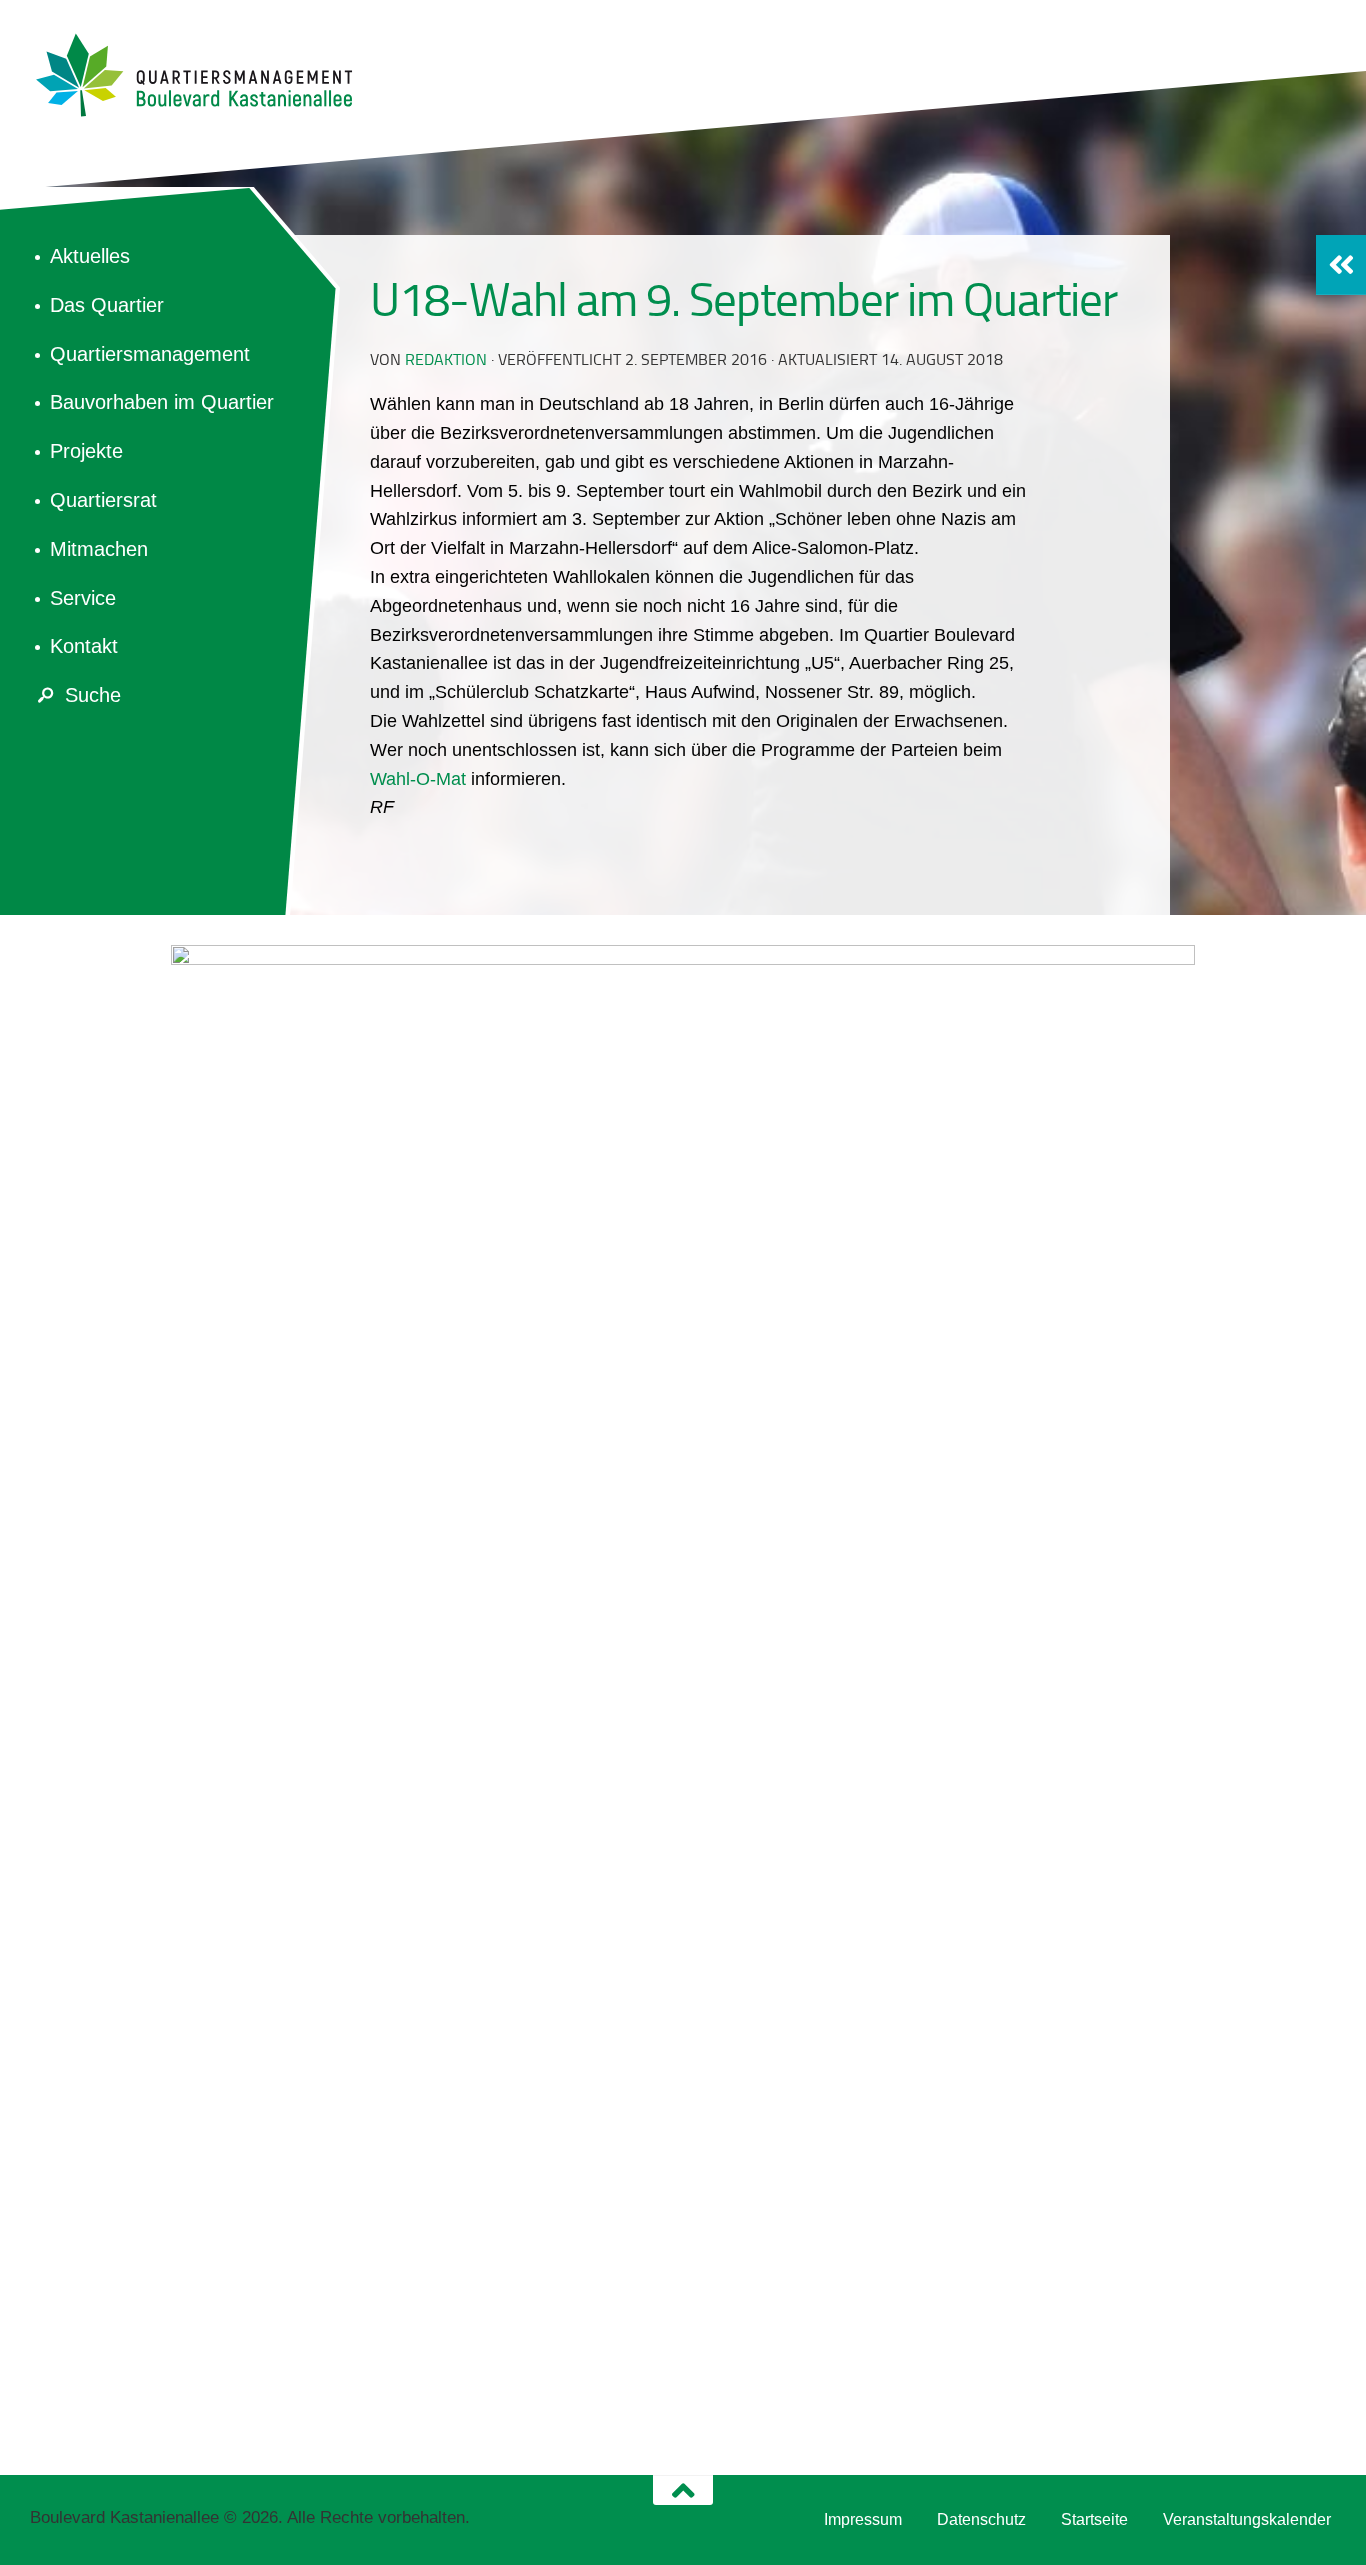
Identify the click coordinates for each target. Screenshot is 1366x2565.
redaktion (446, 359)
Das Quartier (107, 305)
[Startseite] (205, 75)
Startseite (1094, 2519)
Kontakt (84, 646)
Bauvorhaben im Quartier (162, 402)
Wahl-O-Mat (418, 779)
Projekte (86, 451)
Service (83, 598)
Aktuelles (90, 256)
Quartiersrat (103, 500)
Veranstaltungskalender (1247, 2519)
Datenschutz (981, 2519)
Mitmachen (99, 549)
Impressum (863, 2519)
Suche (93, 695)
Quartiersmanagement (150, 354)
